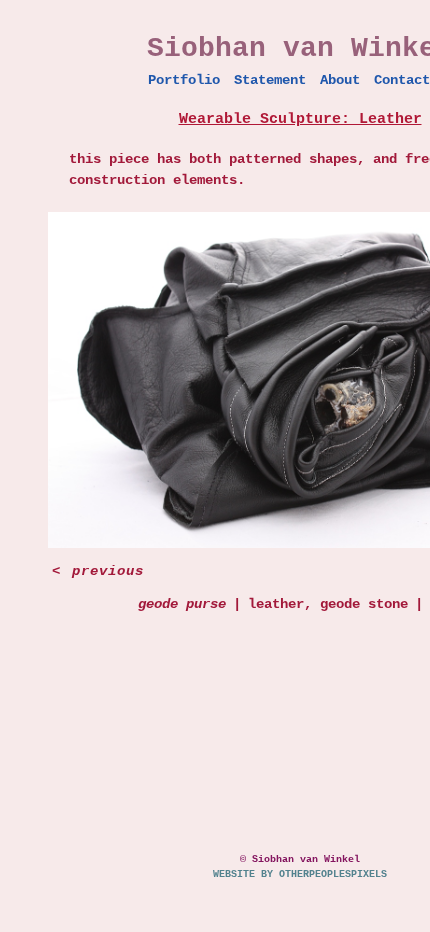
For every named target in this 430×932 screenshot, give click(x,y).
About (340, 80)
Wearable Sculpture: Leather (300, 119)
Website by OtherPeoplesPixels (300, 874)
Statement (270, 80)
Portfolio (184, 80)
